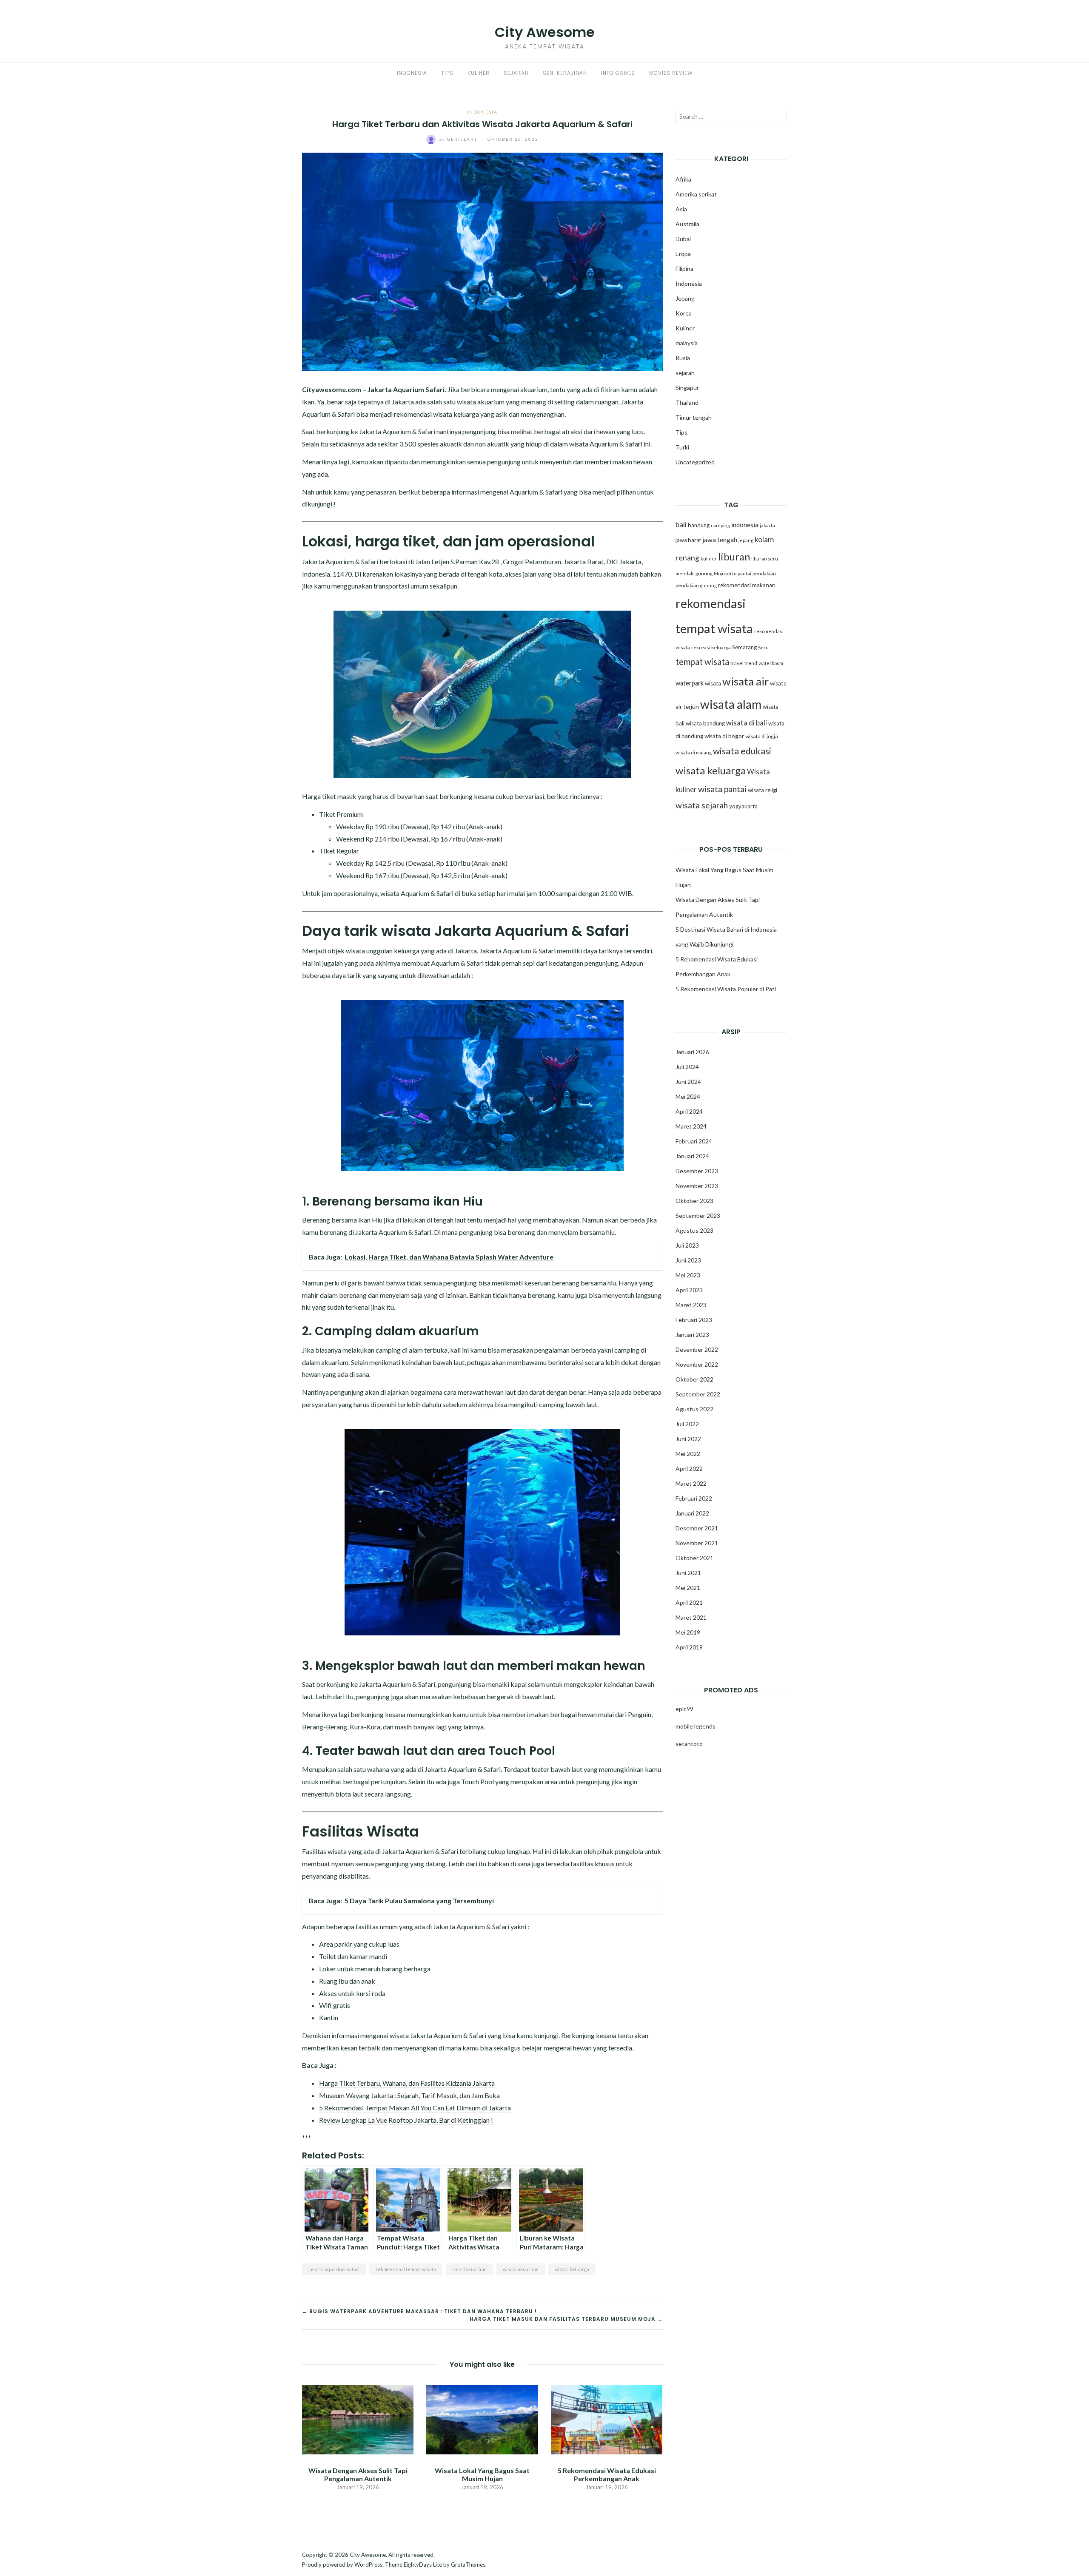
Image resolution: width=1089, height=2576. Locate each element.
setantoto (689, 1744)
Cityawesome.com (332, 389)
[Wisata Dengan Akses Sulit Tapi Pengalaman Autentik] (358, 2418)
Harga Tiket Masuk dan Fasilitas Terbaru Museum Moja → (566, 2319)
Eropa (683, 254)
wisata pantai (722, 789)
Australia (687, 224)
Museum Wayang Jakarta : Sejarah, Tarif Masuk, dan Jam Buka (409, 2095)
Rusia (683, 358)
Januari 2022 (692, 1513)
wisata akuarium (521, 2269)
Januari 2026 (692, 1052)
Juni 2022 (688, 1439)
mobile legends (696, 1726)
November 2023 (697, 1186)
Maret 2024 (691, 1126)
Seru (763, 647)
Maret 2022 (691, 1483)
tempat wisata (702, 662)
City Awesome (545, 32)
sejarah (685, 373)
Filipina (684, 269)
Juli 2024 (687, 1067)
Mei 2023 (688, 1275)
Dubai (683, 239)
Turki (682, 447)
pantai (744, 573)
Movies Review (671, 73)
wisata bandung (705, 723)
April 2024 (689, 1111)
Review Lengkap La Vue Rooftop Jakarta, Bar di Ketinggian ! (406, 2120)
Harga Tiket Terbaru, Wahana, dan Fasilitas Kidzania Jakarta (407, 2083)
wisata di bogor (724, 736)
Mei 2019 (688, 1632)
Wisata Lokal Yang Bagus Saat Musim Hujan (482, 2474)
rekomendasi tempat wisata (406, 2269)
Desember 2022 (697, 1349)
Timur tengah (694, 417)
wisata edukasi (742, 751)
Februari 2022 (694, 1498)
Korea (684, 313)
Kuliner (479, 73)
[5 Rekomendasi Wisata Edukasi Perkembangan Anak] (607, 2418)
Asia (681, 209)
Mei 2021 (688, 1588)
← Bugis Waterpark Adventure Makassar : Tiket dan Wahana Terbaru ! (419, 2311)
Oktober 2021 (694, 1558)
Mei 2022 (688, 1454)
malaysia (687, 343)
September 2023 (698, 1215)
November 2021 (697, 1543)
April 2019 (689, 1647)
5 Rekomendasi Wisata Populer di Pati (726, 989)
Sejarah (516, 73)
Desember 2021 (697, 1528)
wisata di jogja (762, 736)
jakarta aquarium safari (334, 2269)
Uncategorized (695, 462)
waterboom (771, 663)
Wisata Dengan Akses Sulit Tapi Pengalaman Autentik (358, 2474)
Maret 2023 (691, 1305)
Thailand (687, 402)
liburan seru (765, 559)
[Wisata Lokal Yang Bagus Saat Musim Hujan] (482, 2418)
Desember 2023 (697, 1171)
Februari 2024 (694, 1141)
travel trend (744, 663)
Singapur (687, 388)
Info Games (618, 73)
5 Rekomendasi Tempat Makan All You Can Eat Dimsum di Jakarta (415, 2108)
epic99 (684, 1709)
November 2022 (697, 1364)
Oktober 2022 (694, 1379)
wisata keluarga (572, 2269)
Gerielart (459, 139)
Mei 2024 (688, 1096)
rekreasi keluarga (711, 647)
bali (681, 525)
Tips (447, 73)
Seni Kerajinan (565, 73)
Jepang (685, 298)
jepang (746, 540)
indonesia (745, 525)
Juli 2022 (687, 1424)
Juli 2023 (687, 1245)
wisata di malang (694, 752)
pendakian (764, 573)
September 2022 (698, 1394)
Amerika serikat (696, 194)
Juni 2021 (688, 1573)
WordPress (368, 2565)
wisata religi (763, 790)
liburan (734, 557)
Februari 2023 (694, 1320)
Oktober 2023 (694, 1201)
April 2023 (689, 1290)
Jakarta (630, 562)
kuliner (709, 559)
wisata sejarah (702, 805)
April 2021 (689, 1602)
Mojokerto (725, 573)
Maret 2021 (691, 1617)
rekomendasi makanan (747, 585)
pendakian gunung (696, 585)
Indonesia (412, 73)
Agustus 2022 (694, 1409)
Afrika (683, 179)
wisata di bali (747, 723)
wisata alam (731, 704)
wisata (713, 683)
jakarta (767, 525)
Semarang (744, 647)
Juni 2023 (688, 1260)
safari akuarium (469, 2269)
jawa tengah (720, 540)
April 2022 (689, 1469)
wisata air (745, 681)
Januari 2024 (692, 1156)
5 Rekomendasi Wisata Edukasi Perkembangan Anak (607, 2474)
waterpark (690, 683)
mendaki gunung (694, 573)
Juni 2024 (688, 1082)
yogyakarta (743, 806)
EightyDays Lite (423, 2565)
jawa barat (688, 540)
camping (720, 525)
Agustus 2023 (694, 1230)
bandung (699, 525)
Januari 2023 (692, 1335)
